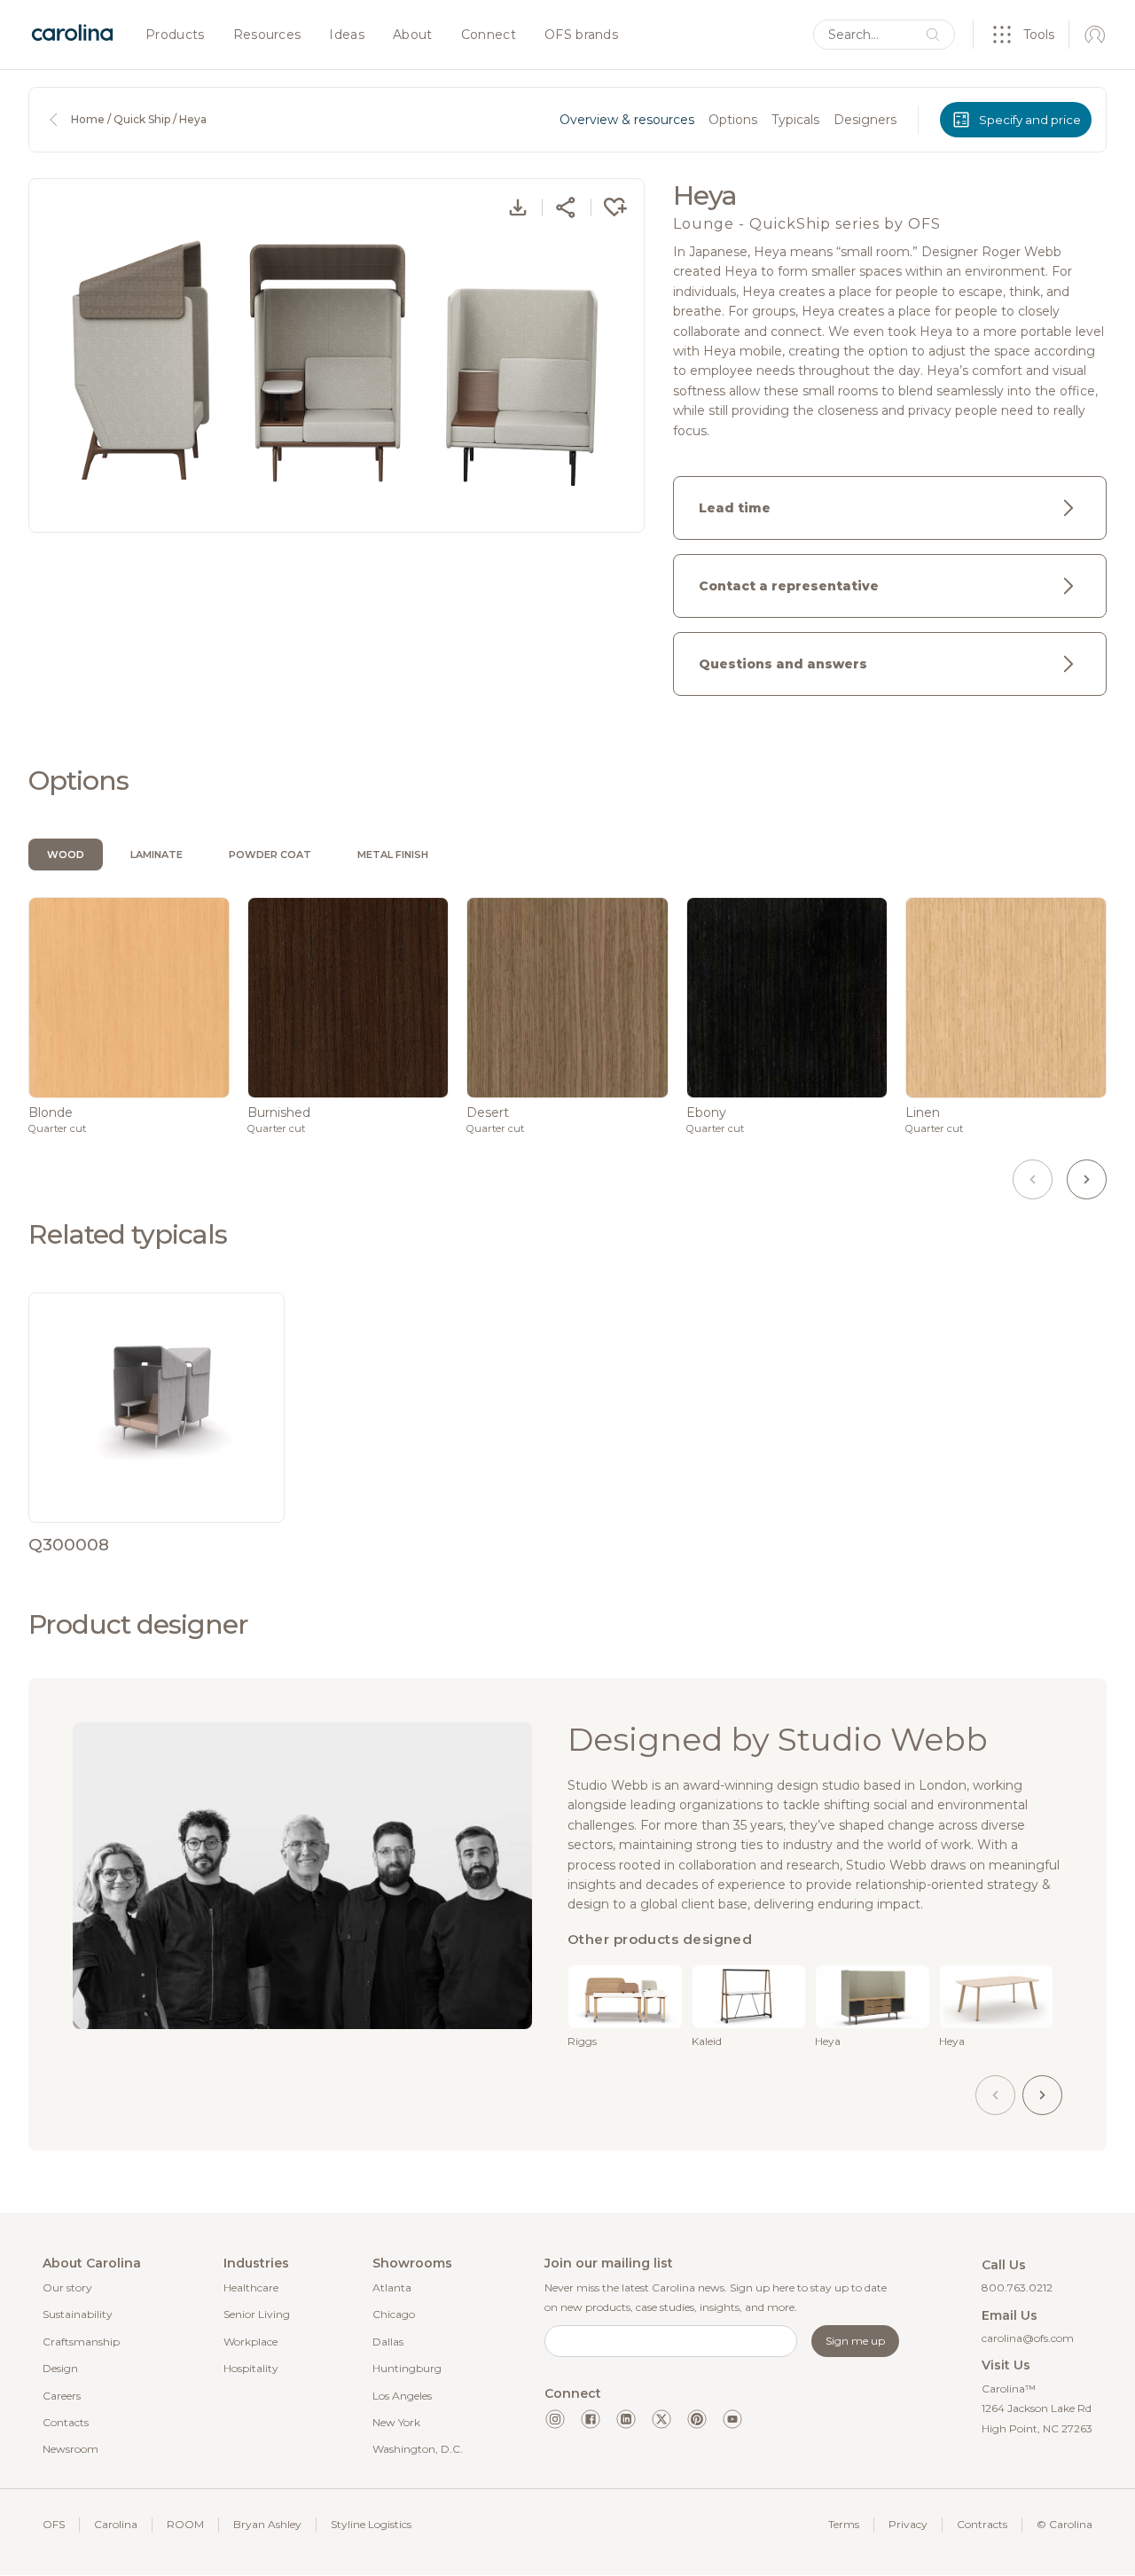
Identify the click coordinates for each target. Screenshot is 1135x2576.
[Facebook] (591, 2419)
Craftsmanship (81, 2342)
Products (175, 35)
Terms (844, 2524)
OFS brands (581, 35)
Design (60, 2368)
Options (733, 120)
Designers (865, 120)
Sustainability (78, 2314)
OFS (54, 2524)
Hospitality (251, 2368)
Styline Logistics (371, 2524)
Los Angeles (402, 2396)
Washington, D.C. (418, 2449)
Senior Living (257, 2314)
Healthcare (251, 2287)
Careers (62, 2396)
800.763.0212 (1017, 2287)
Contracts (982, 2524)
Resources (267, 35)
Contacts (66, 2422)
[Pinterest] (697, 2419)
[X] (661, 2419)
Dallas (388, 2342)
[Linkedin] (626, 2419)
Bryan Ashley (267, 2524)
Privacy (908, 2524)
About (413, 35)
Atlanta (392, 2287)
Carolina (116, 2524)
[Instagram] (555, 2419)
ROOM (185, 2524)
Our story (67, 2287)
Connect (489, 35)
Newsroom (70, 2449)
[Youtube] (732, 2419)
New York (396, 2422)
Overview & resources (627, 120)
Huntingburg (407, 2368)
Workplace (250, 2342)
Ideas (347, 35)
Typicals (795, 120)
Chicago (394, 2314)
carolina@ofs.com (1028, 2338)
